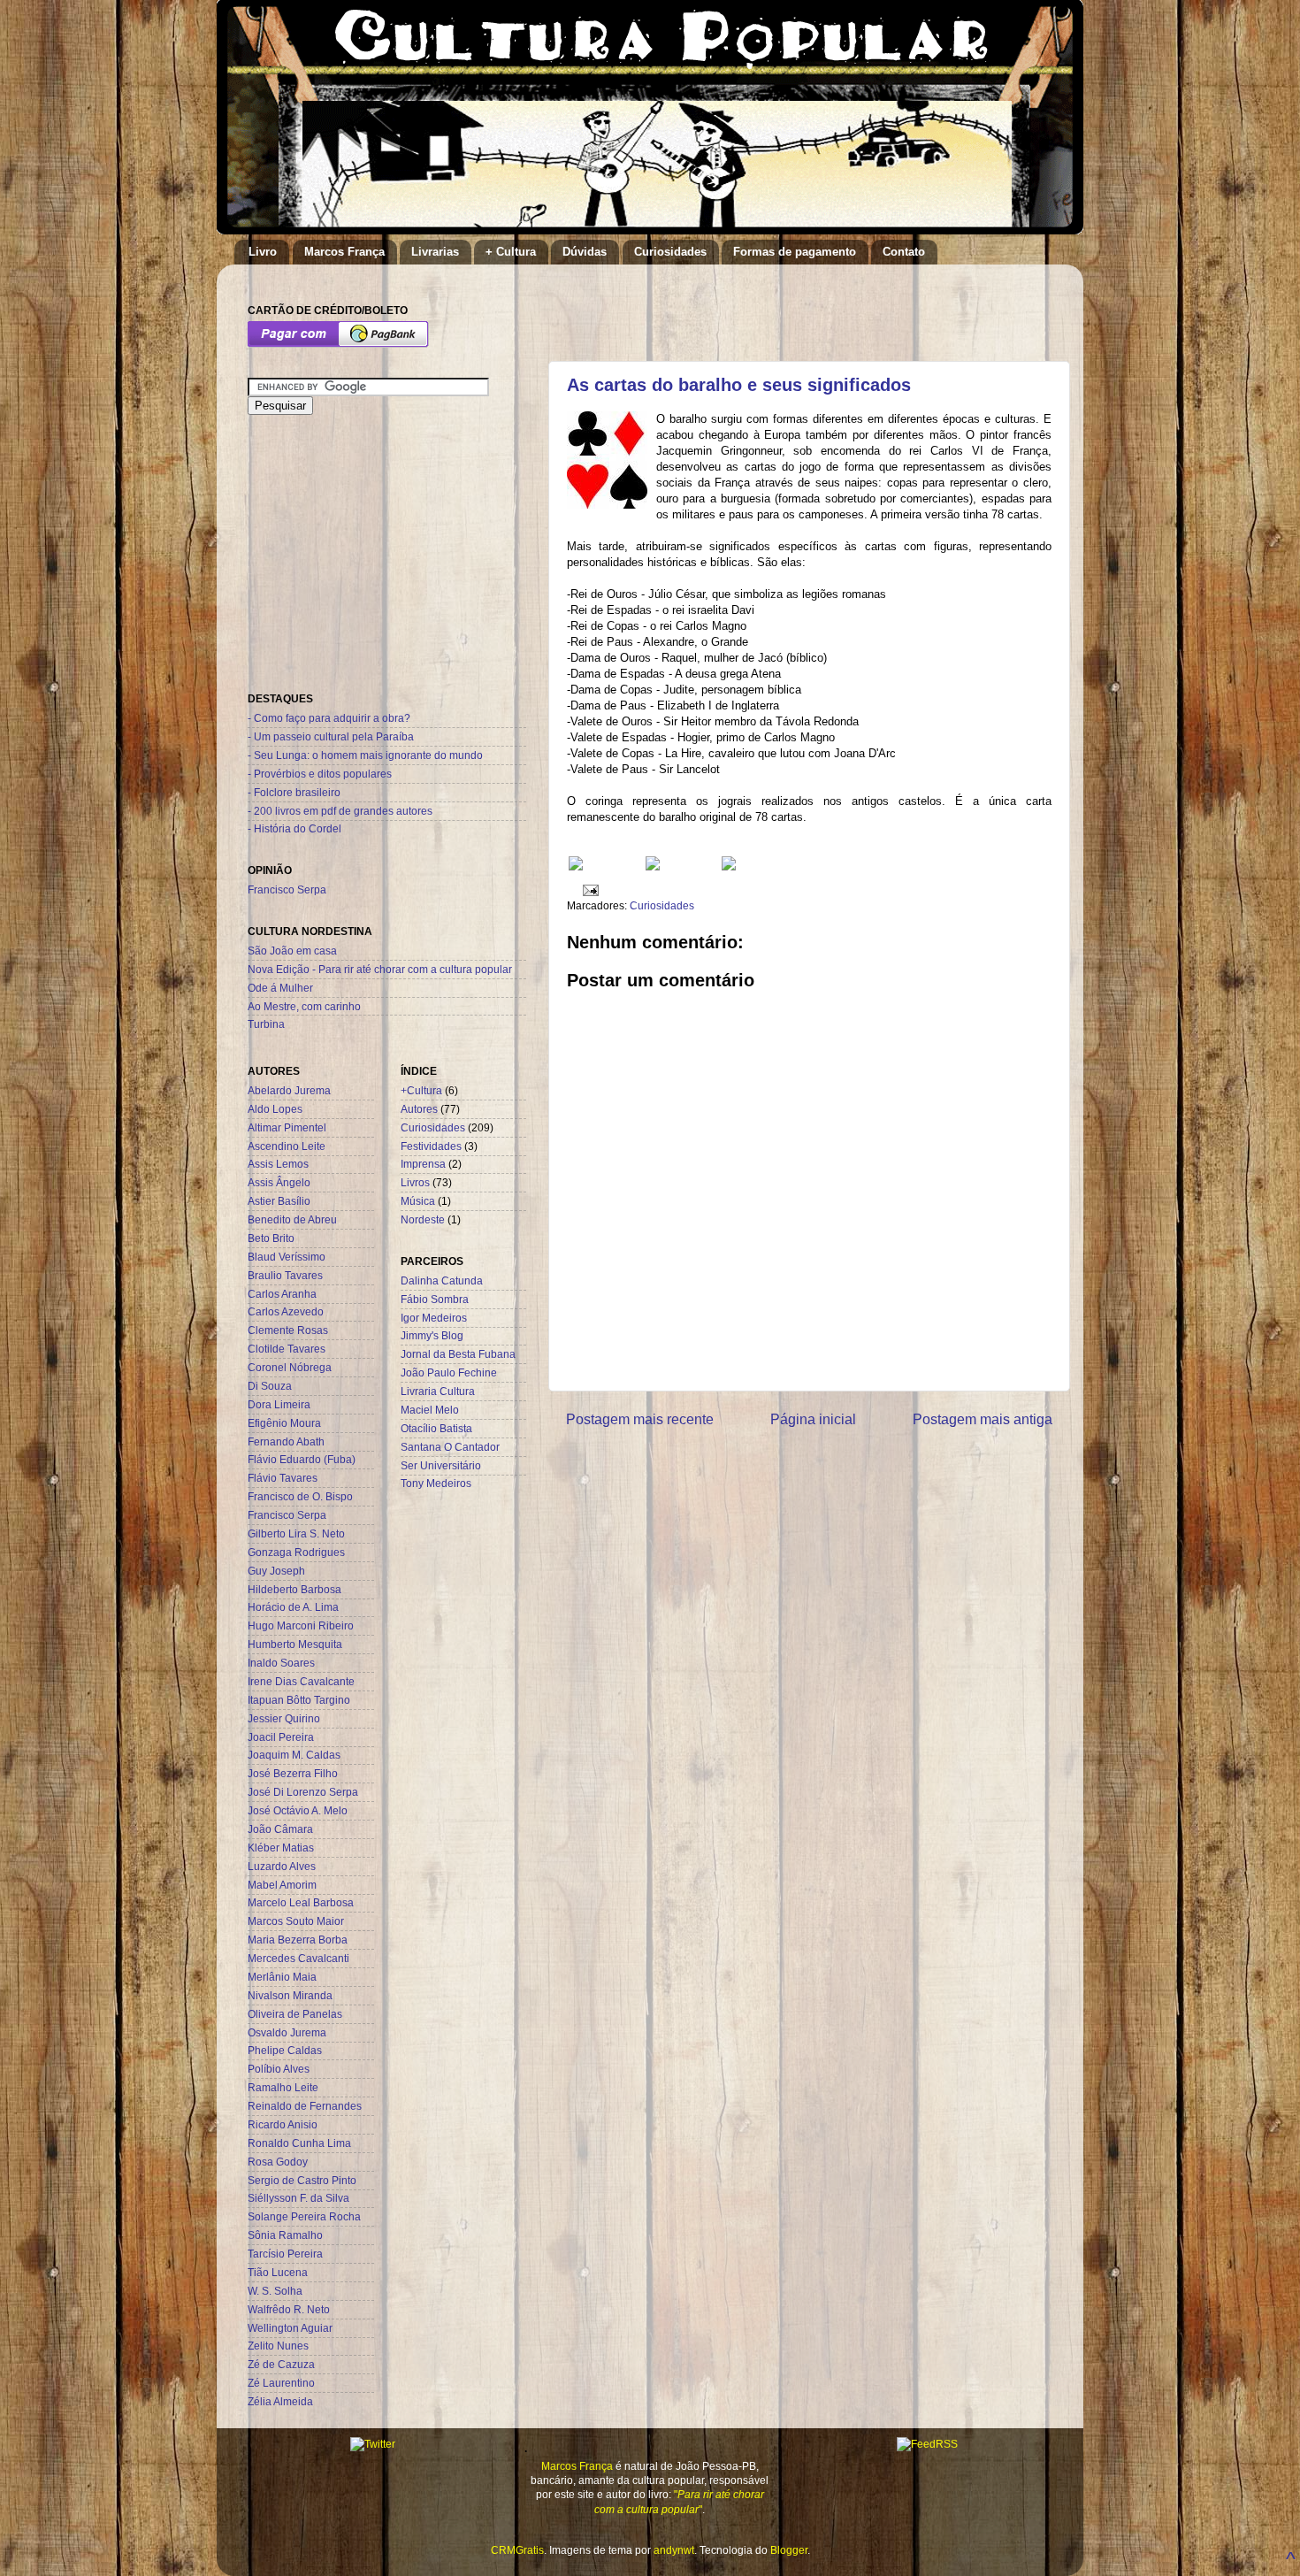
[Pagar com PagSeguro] (338, 344)
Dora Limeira (279, 1404)
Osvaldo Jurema (287, 2032)
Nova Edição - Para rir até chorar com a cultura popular (380, 969)
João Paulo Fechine (449, 1372)
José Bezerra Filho (293, 1773)
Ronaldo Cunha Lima (299, 2143)
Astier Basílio (279, 1201)
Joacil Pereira (281, 1737)
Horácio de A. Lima (293, 1607)
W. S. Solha (275, 2291)
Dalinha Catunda (442, 1280)
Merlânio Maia (282, 1977)
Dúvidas (585, 252)
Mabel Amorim (282, 1885)
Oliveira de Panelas (295, 2014)
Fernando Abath (286, 1441)
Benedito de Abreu (292, 1219)
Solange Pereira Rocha (304, 2216)
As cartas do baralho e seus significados (739, 385)
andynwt (674, 2550)
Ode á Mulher (280, 988)
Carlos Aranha (282, 1294)
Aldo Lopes (275, 1109)
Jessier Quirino (284, 1718)
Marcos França (344, 252)
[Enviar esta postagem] (588, 889)
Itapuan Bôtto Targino (299, 1700)
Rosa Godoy (278, 2162)
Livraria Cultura (438, 1391)
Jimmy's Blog (432, 1335)
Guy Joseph (276, 1571)
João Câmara (280, 1829)
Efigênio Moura (284, 1423)
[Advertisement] (773, 304)
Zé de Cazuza (281, 2364)
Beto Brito (271, 1238)
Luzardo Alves (282, 1866)
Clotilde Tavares (287, 1349)
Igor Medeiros (434, 1318)
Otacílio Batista (436, 1428)
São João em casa (292, 951)
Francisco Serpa (287, 889)
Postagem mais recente (640, 1419)
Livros (415, 1182)
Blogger (789, 2550)
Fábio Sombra (435, 1299)
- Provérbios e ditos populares (320, 774)
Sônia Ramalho (285, 2235)
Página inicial (813, 1419)
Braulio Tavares (285, 1275)
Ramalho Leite (283, 2087)
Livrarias (435, 252)
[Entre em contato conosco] (729, 866)
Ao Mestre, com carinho (304, 1006)
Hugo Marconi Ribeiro (301, 1625)
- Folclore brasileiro (294, 792)
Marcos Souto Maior (296, 1921)
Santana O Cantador (450, 1447)
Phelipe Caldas (285, 2050)
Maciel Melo (430, 1410)
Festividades (431, 1146)
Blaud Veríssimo (287, 1257)
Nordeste (423, 1219)
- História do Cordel (294, 828)
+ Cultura (511, 252)
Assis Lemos (278, 1164)
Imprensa (423, 1164)
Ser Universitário (441, 1465)
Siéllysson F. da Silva (298, 2198)
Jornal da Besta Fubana (458, 1354)
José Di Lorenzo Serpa (303, 1792)
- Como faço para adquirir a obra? (329, 718)
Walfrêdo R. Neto (289, 2309)
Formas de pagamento (795, 252)
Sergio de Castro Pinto (302, 2180)
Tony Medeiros (436, 1483)
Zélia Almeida (280, 2401)
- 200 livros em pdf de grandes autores (340, 811)
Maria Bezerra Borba (298, 1940)
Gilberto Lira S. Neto (296, 1533)
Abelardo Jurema (289, 1090)
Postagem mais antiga (983, 1419)
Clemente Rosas (288, 1330)
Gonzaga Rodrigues (296, 1552)
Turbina (266, 1024)
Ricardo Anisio (283, 2124)
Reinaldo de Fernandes (305, 2106)
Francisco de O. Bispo (300, 1496)
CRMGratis (517, 2550)
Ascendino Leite (287, 1146)
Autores (419, 1109)
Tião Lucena (278, 2272)
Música (418, 1201)
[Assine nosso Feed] (576, 866)
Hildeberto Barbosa (294, 1589)
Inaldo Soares (281, 1663)
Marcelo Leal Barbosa (301, 1902)
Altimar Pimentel (287, 1127)
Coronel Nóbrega (290, 1367)
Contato (904, 252)
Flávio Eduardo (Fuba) (302, 1459)
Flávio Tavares (283, 1478)
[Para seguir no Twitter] (653, 866)
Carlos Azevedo (286, 1311)
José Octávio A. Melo (298, 1810)
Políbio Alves (279, 2069)
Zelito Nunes (278, 2346)
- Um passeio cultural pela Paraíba (331, 736)
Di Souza (270, 1386)
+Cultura (421, 1090)
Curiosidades (670, 252)
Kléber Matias (281, 1848)
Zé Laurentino (281, 2383)
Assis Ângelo (279, 1182)
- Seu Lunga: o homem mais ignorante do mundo (365, 755)
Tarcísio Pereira (285, 2254)
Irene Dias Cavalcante (301, 1681)
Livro (263, 252)
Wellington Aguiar (290, 2328)
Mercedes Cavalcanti (298, 1958)
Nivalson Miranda (290, 1995)
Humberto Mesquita (295, 1644)
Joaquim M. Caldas (294, 1755)
